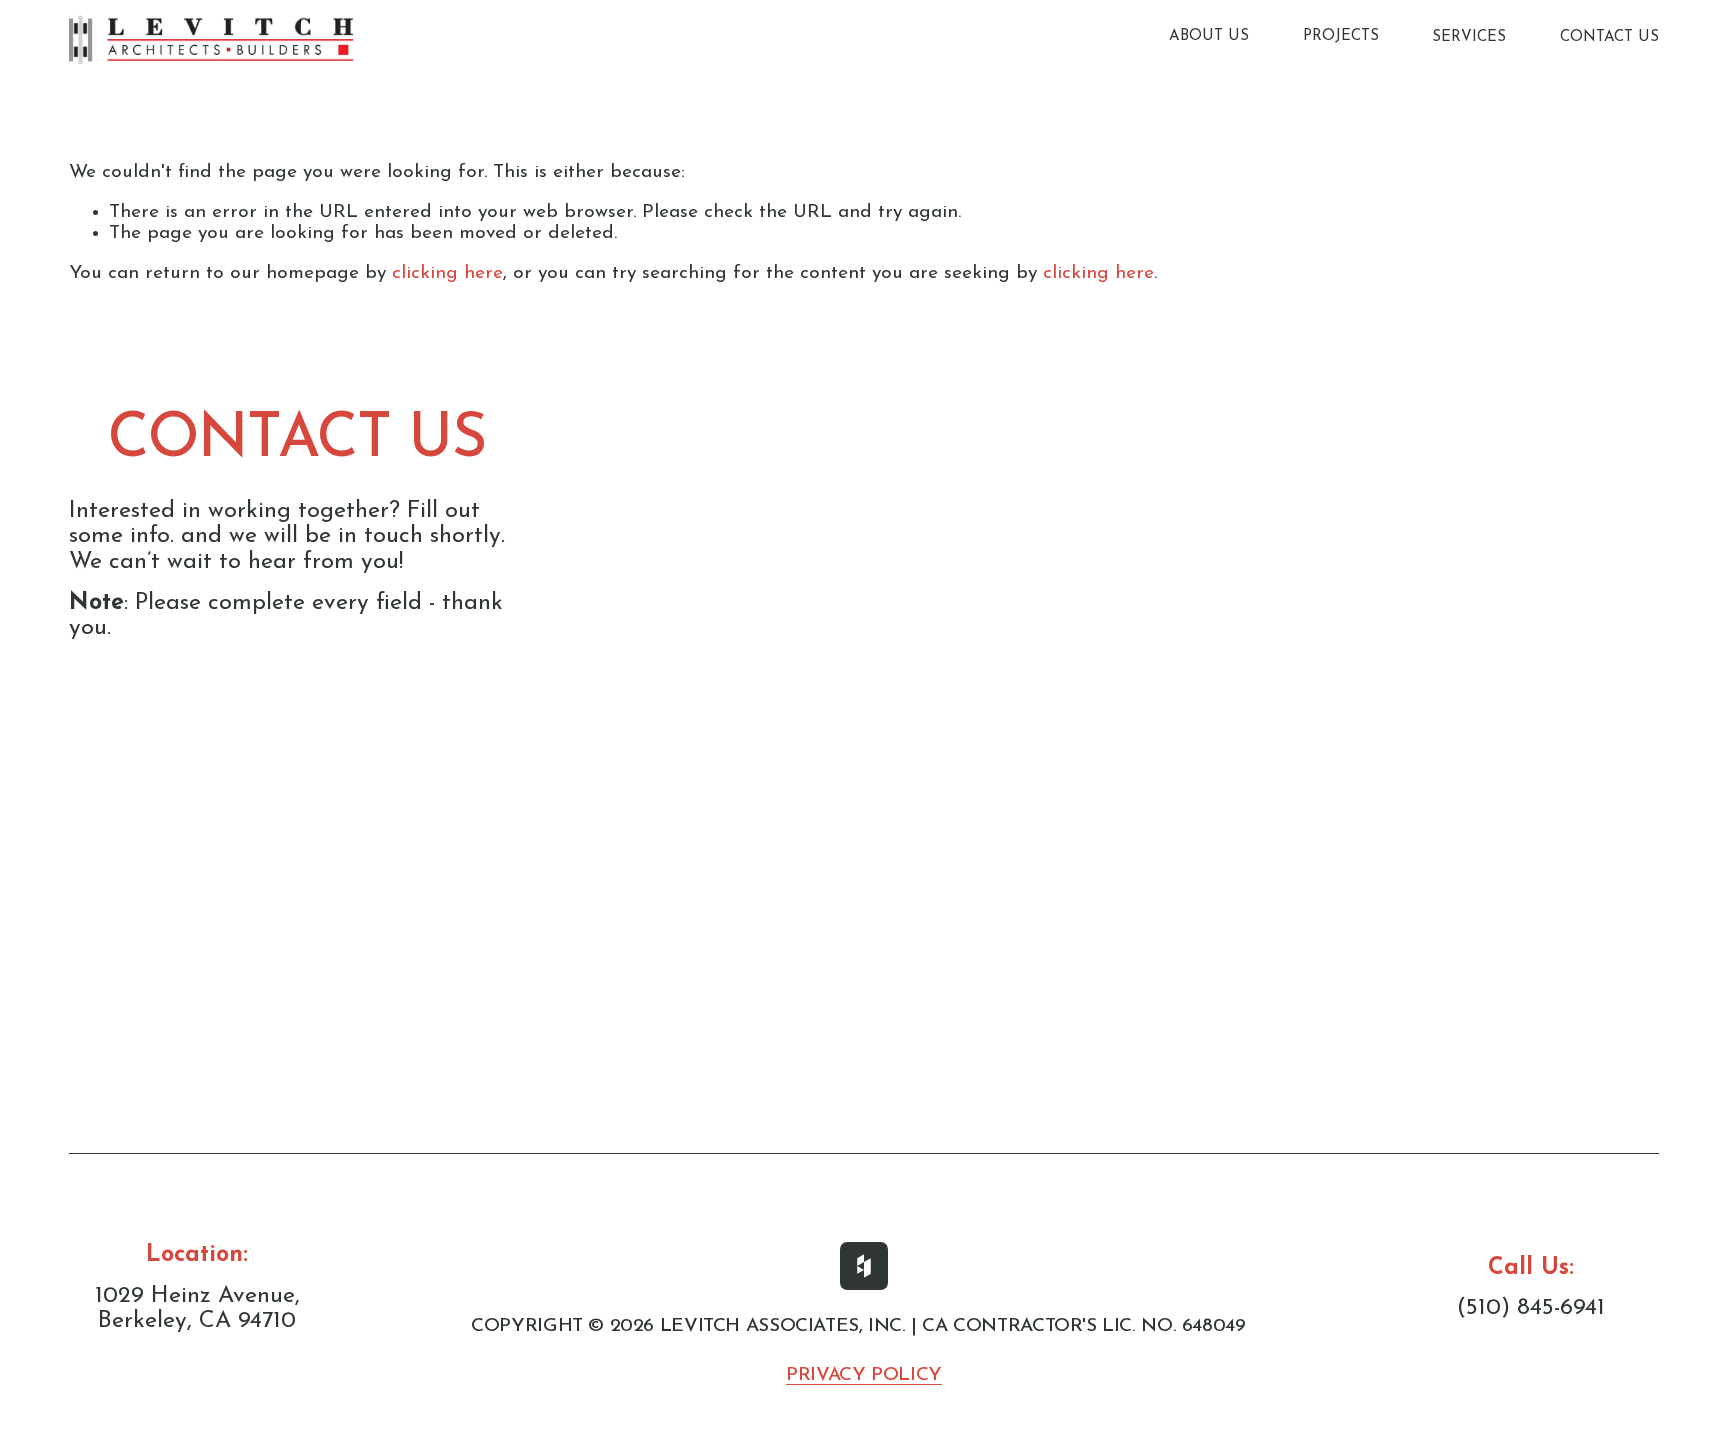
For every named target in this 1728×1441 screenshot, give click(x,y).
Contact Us (1609, 37)
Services (1469, 37)
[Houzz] (864, 1266)
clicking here (447, 273)
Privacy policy (864, 1375)
